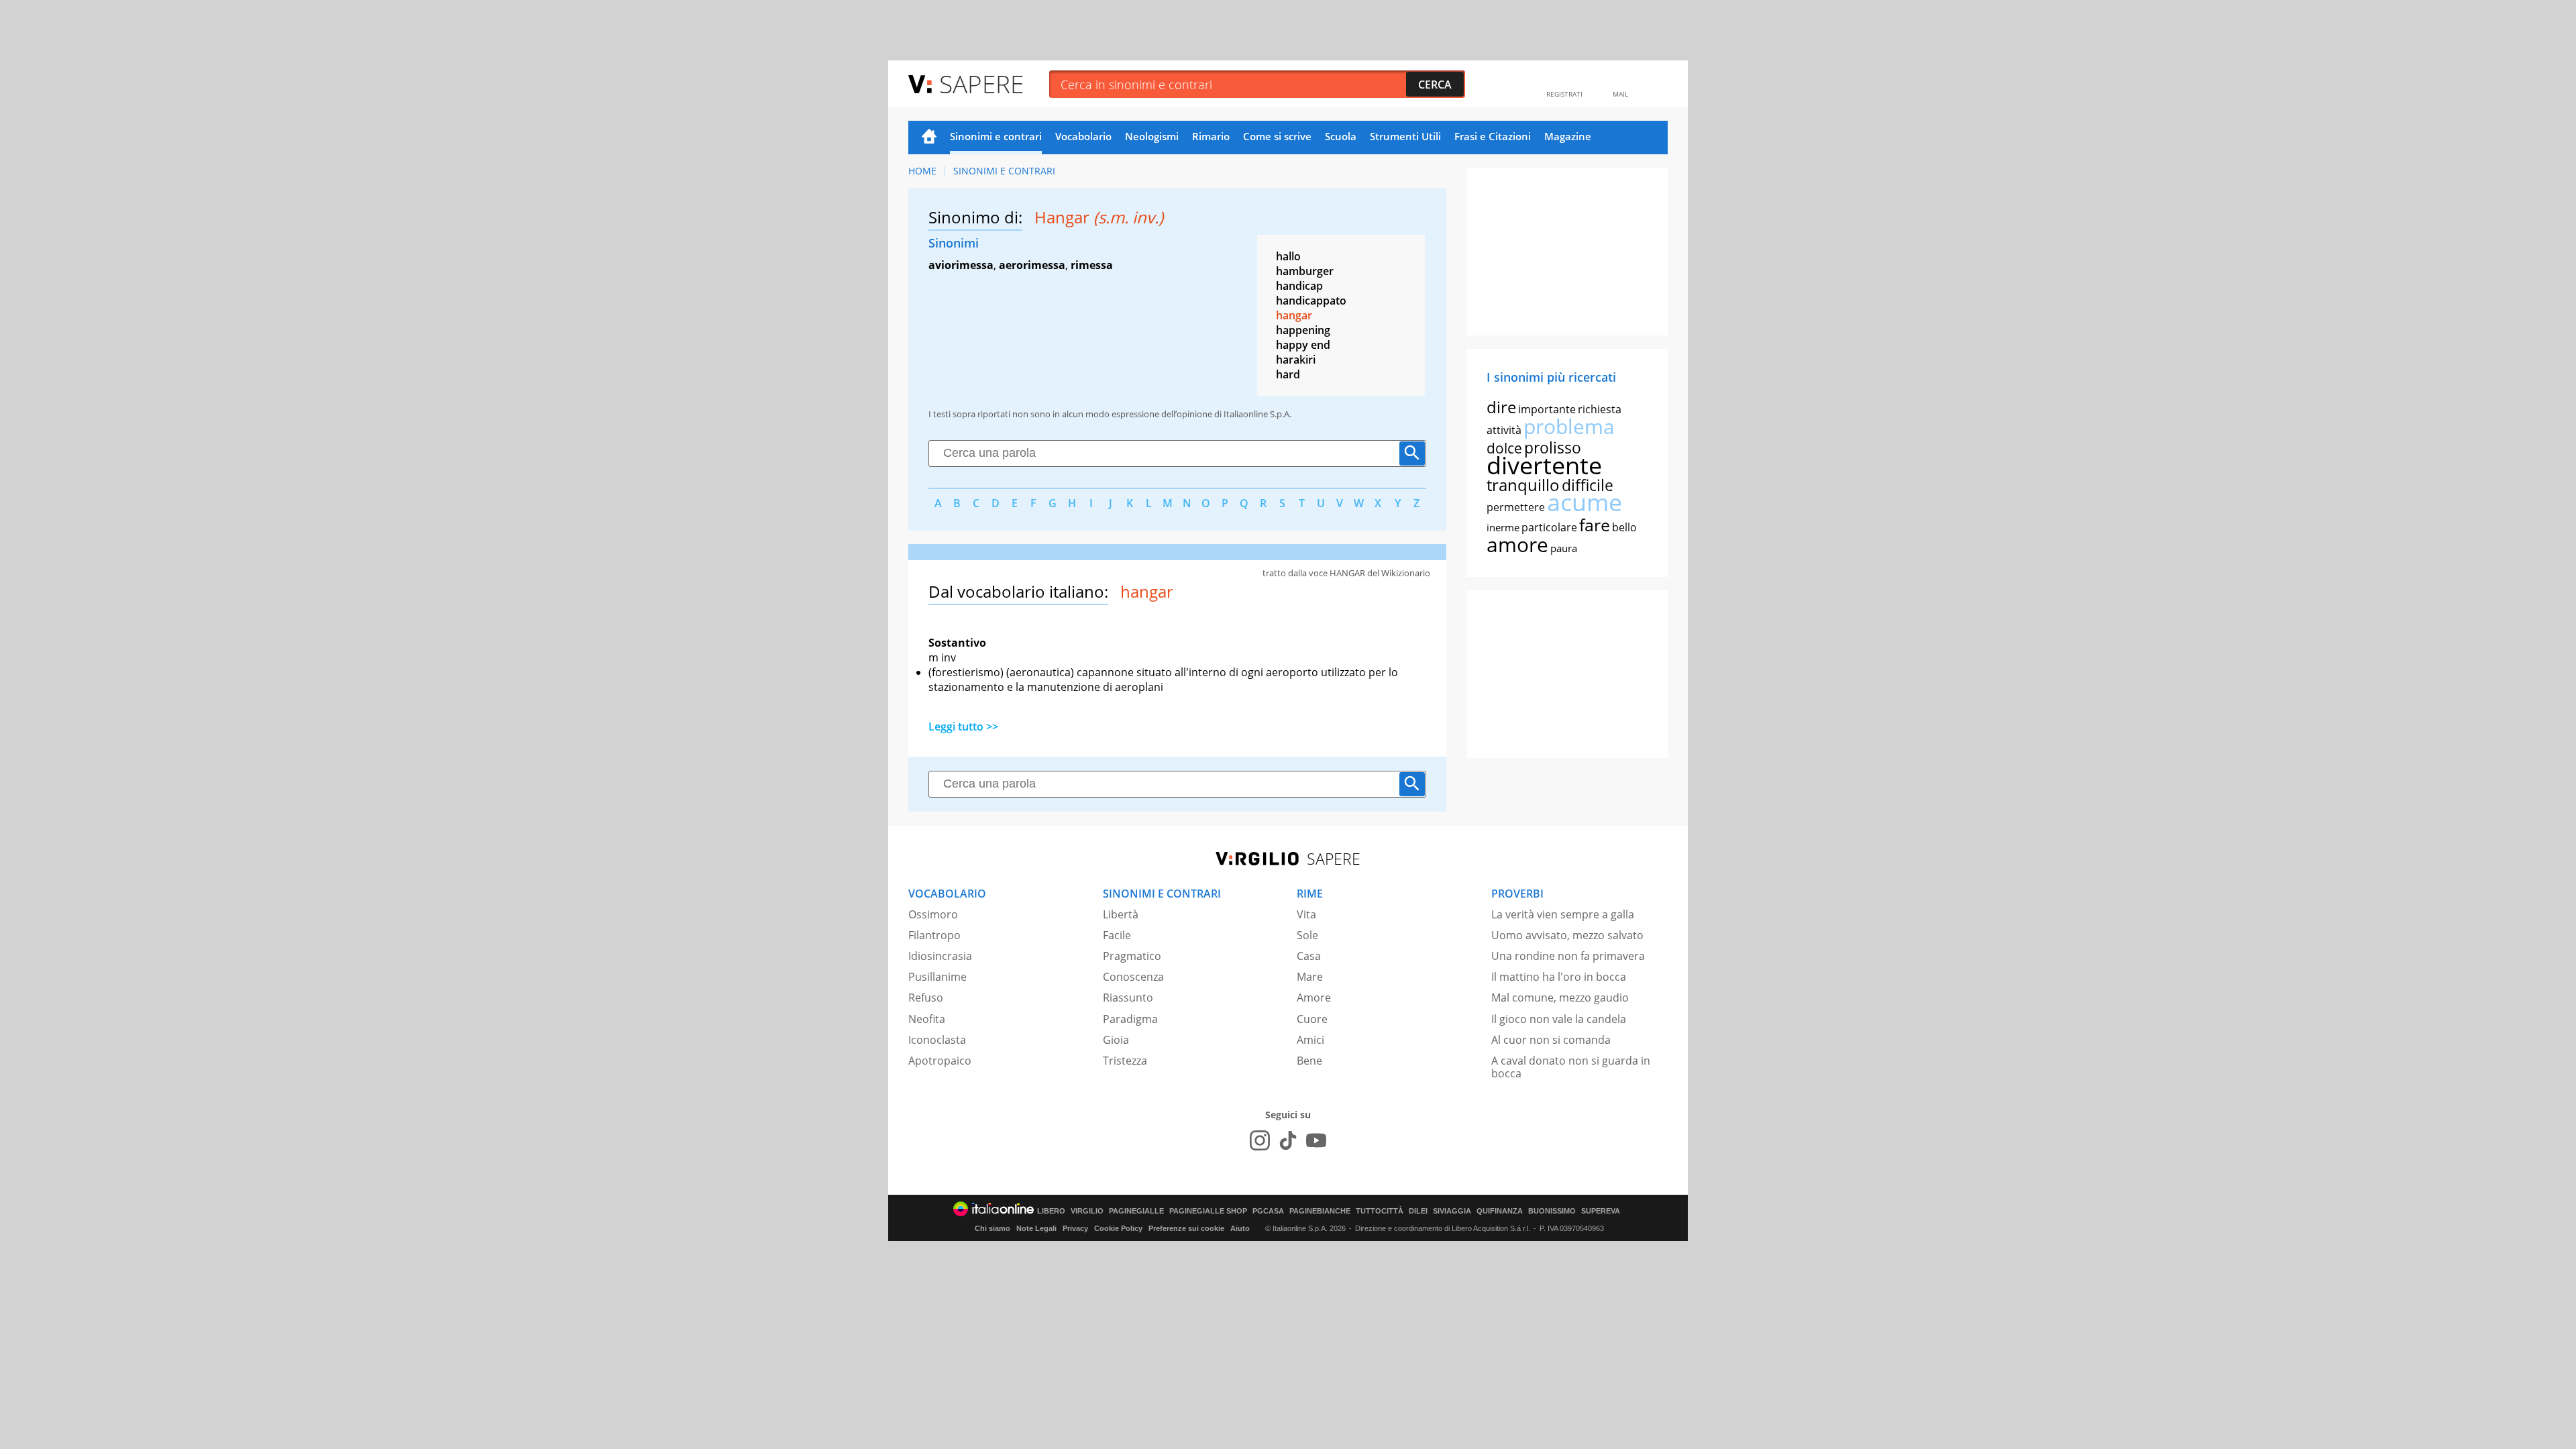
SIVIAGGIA (1452, 1211)
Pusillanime (937, 977)
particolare (1549, 527)
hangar (1294, 315)
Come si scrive (1277, 136)
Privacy (1075, 1228)
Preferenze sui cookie (1186, 1228)
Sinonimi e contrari (996, 136)
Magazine (1568, 136)
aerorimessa (1032, 265)
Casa (1309, 956)
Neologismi (1152, 136)
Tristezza (1125, 1061)
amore (1517, 544)
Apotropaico (940, 1061)
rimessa (1092, 265)
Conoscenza (1133, 977)
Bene (1309, 1061)
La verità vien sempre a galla (1563, 914)
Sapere (981, 84)
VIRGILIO (1087, 1211)
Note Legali (1036, 1228)
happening (1303, 330)
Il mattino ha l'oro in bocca (1559, 977)
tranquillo (1523, 485)
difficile (1588, 485)
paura (1564, 548)
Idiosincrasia (940, 956)
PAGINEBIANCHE (1320, 1211)
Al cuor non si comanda (1551, 1040)
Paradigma (1130, 1019)
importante (1547, 409)
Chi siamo (992, 1228)
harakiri (1296, 360)
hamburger (1305, 271)
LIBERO (1051, 1211)
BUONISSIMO (1552, 1211)
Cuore (1312, 1019)
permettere (1516, 507)
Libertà (1121, 914)
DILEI (1418, 1211)
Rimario (1211, 136)
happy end (1303, 345)
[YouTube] (1316, 1140)
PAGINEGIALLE (1136, 1211)
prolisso (1553, 447)
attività (1504, 430)
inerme (1503, 527)
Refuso (926, 998)
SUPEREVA (1601, 1211)
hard (1288, 374)
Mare (1310, 977)
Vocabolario (1083, 136)
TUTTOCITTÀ (1380, 1211)
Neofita (927, 1019)
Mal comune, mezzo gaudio (1560, 998)
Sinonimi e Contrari (1004, 171)
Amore (1314, 998)
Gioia (1116, 1040)
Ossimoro (933, 914)
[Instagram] (1260, 1140)
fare (1595, 525)
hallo (1288, 256)
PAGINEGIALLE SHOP (1208, 1211)
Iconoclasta (937, 1040)
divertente (1544, 465)
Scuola (1341, 136)
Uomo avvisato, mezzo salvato (1567, 935)
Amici (1310, 1040)
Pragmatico (1132, 956)
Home (929, 138)
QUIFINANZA (1500, 1211)
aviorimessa (961, 265)
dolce (1504, 448)
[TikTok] (1288, 1140)
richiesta (1600, 409)
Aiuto (1240, 1228)
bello (1624, 527)
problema (1569, 426)
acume (1585, 502)
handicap (1299, 286)
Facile (1117, 935)
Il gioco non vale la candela (1559, 1019)
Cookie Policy (1118, 1228)
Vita (1306, 914)
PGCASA (1268, 1211)
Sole (1307, 935)
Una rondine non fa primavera (1568, 956)
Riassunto (1128, 998)
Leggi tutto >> (963, 727)
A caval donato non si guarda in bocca (1571, 1067)
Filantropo (934, 935)
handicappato (1311, 301)
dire (1501, 407)
